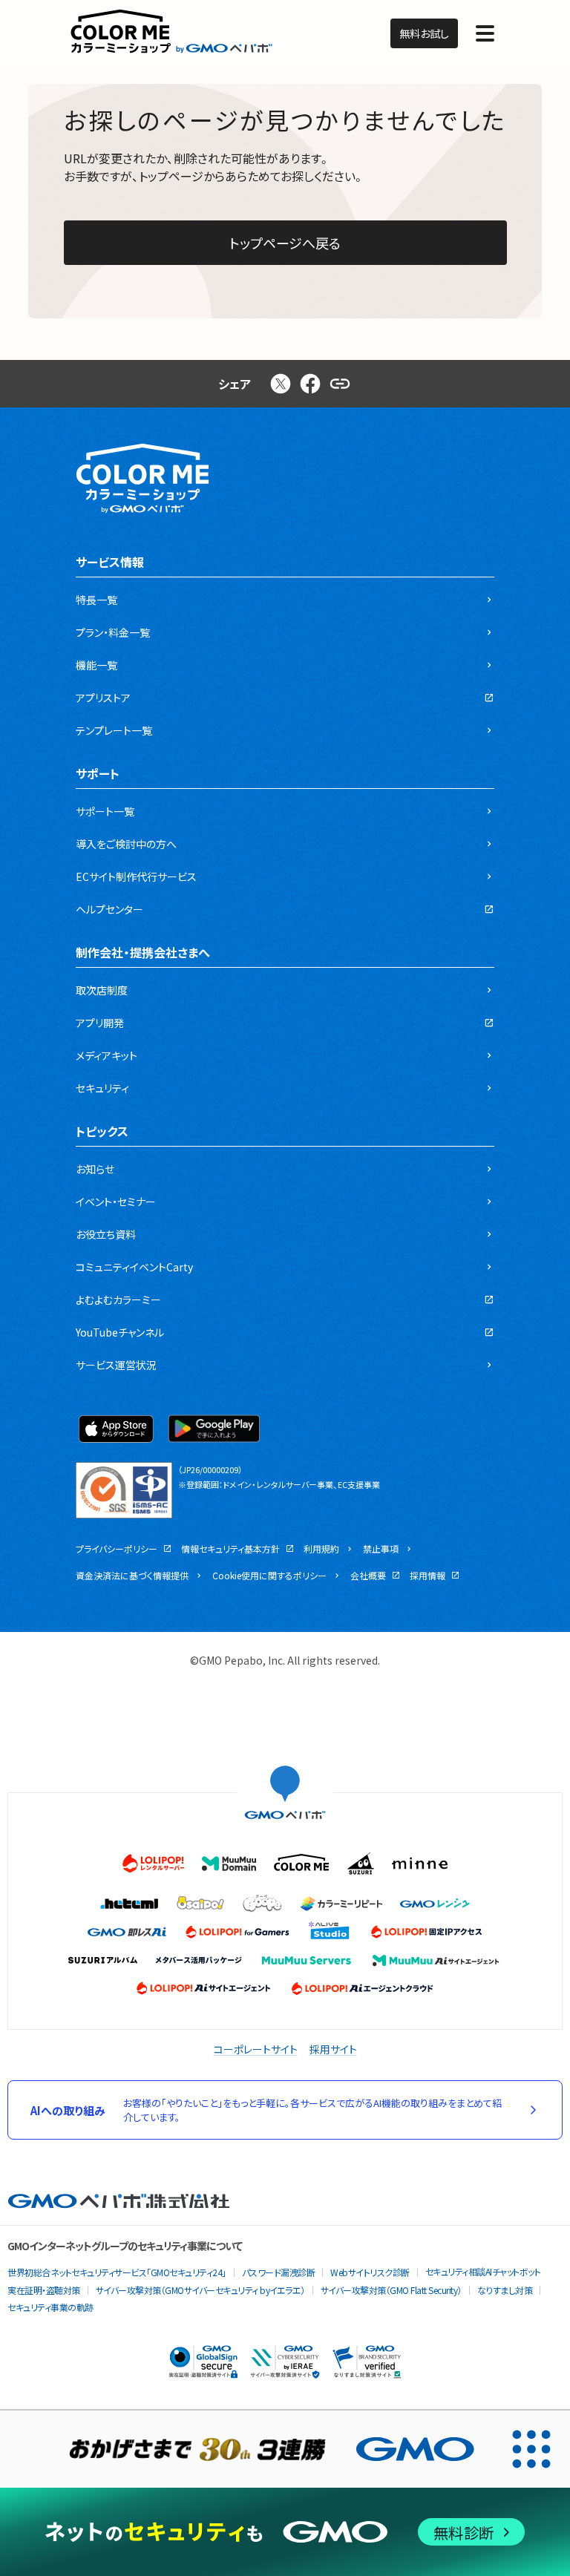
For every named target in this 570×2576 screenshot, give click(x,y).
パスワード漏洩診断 (279, 2272)
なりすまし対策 (505, 2290)
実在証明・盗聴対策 (44, 2290)
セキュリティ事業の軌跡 (50, 2307)
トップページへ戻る (285, 243)
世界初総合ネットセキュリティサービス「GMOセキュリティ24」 (117, 2272)
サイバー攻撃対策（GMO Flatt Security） (391, 2290)
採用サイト (333, 2049)
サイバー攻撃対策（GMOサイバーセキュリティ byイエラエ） (200, 2290)
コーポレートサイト (256, 2049)
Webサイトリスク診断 (370, 2272)
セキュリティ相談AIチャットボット (483, 2271)
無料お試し (424, 33)
